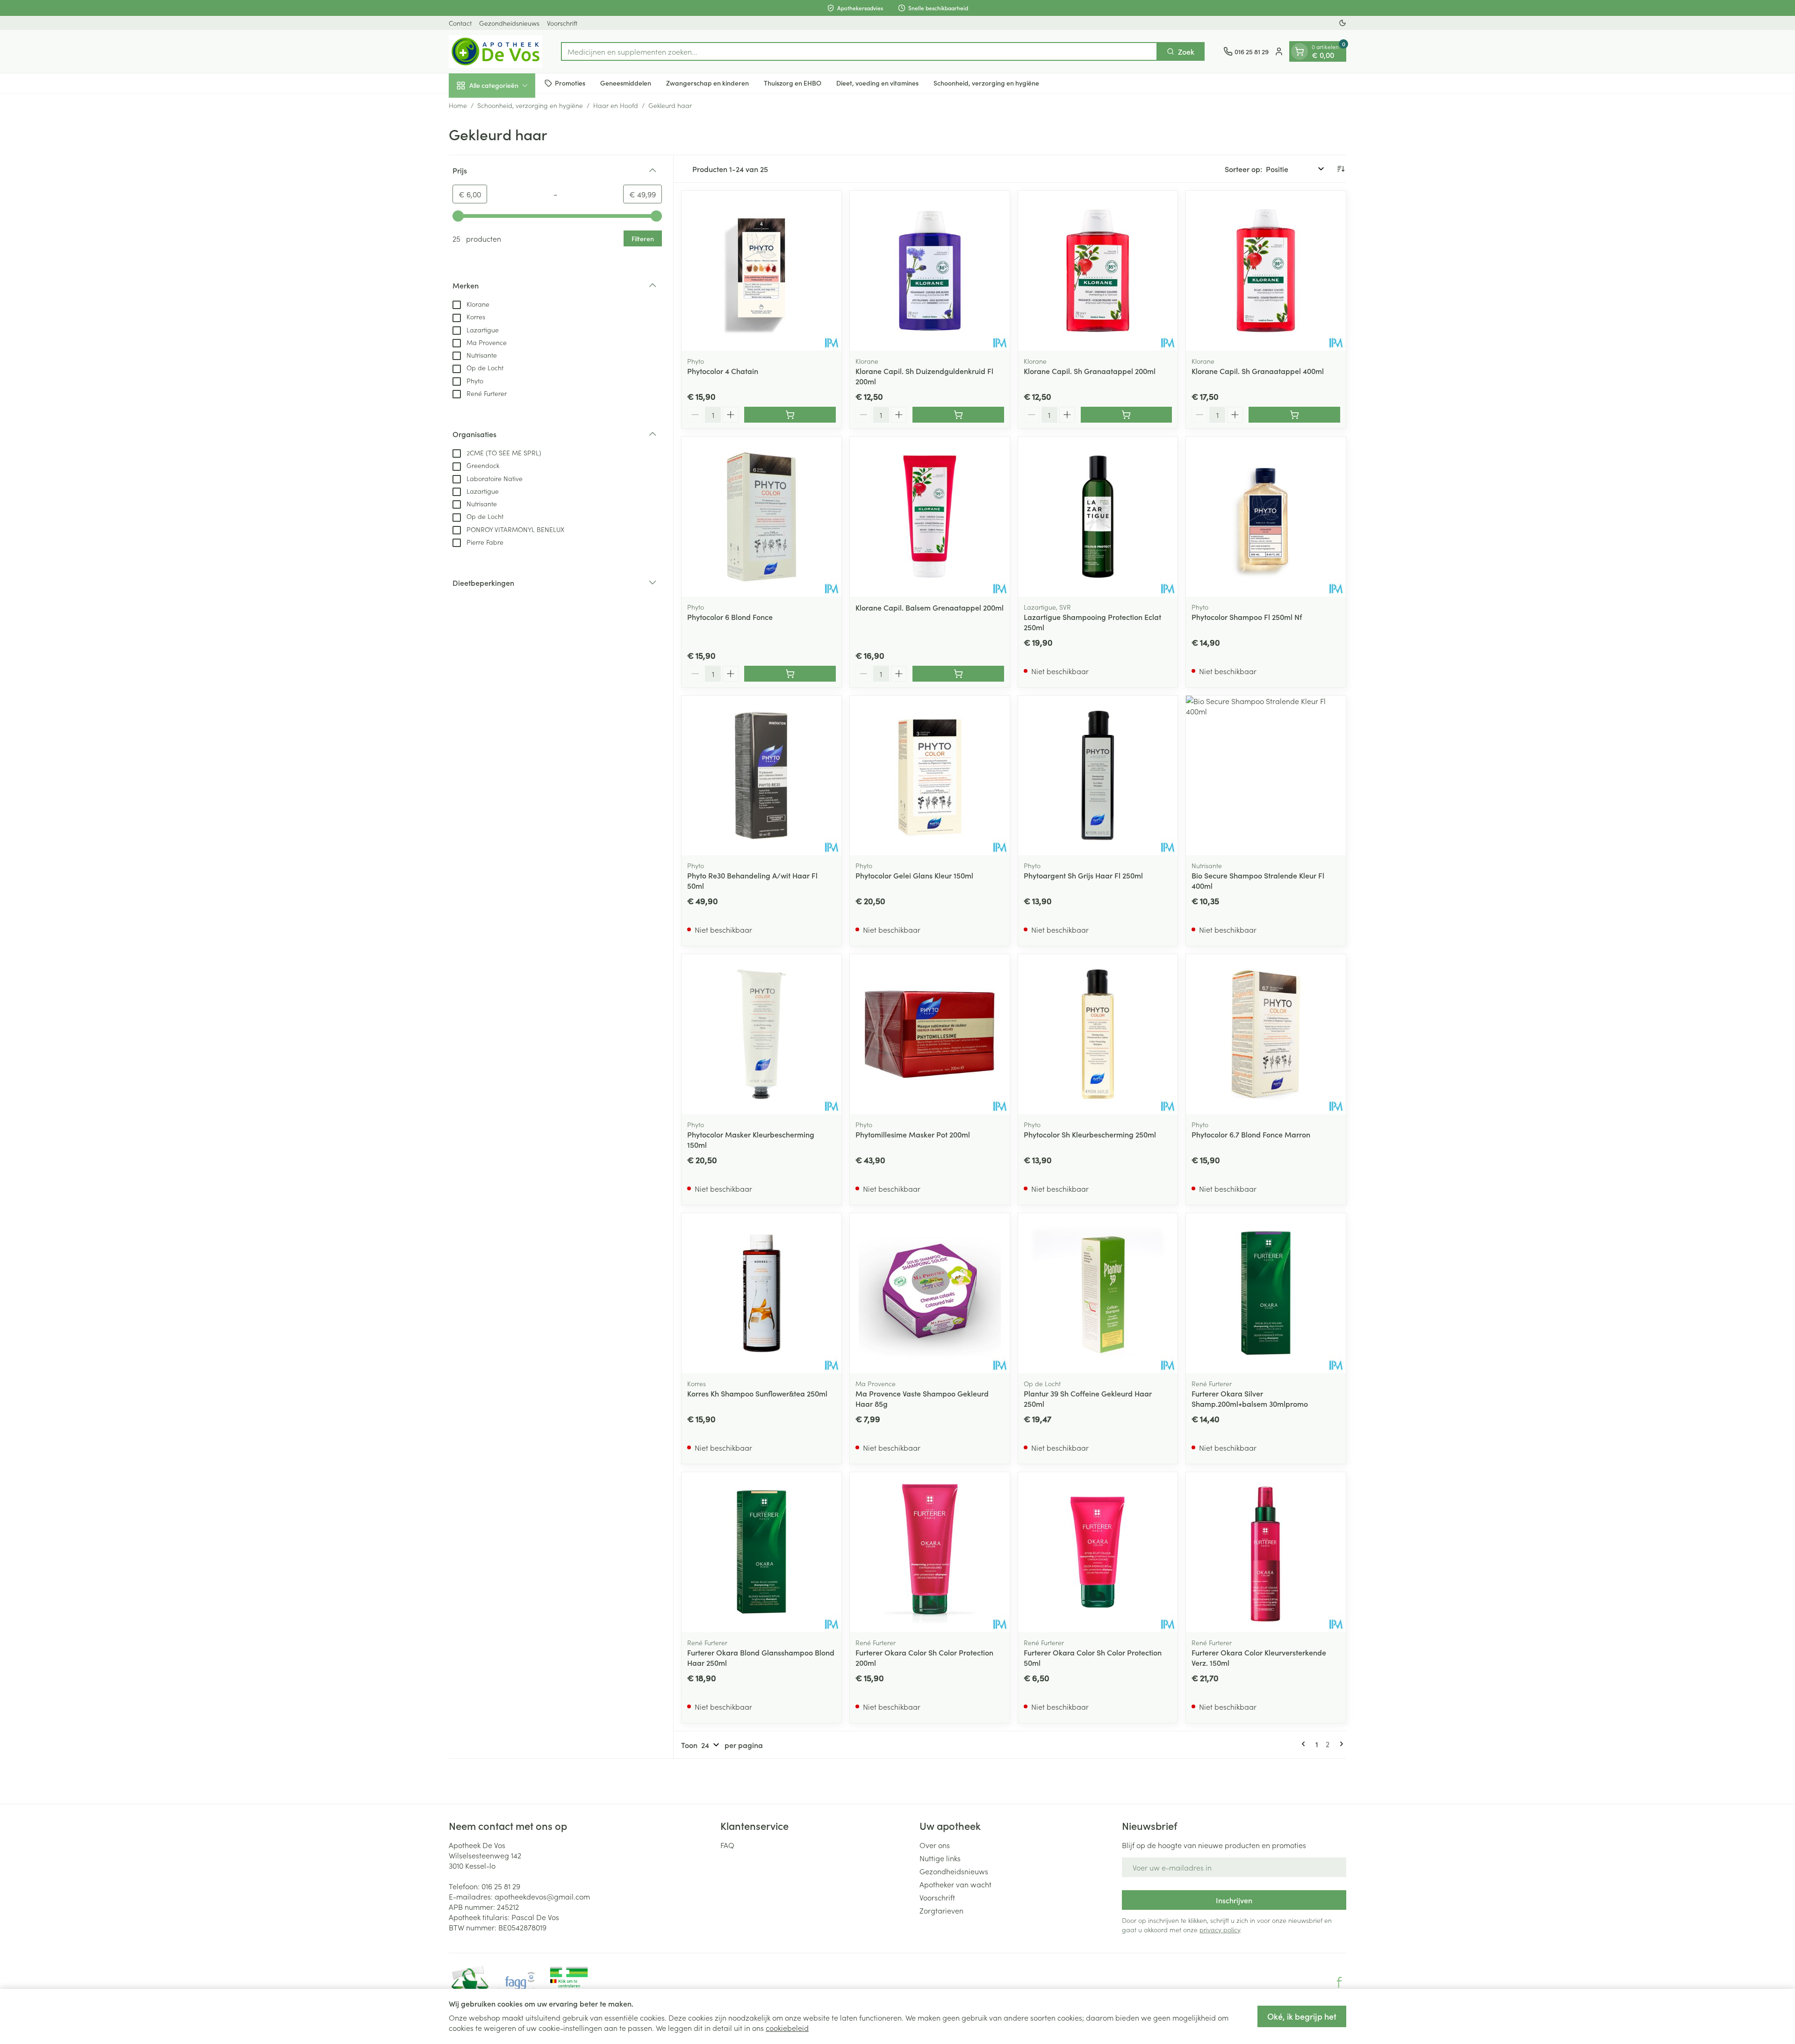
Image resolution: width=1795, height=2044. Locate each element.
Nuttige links (940, 1858)
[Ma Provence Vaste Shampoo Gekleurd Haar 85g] (930, 1293)
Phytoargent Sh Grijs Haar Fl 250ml (1083, 875)
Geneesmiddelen (626, 83)
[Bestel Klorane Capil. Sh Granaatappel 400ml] (1294, 415)
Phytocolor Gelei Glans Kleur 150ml (914, 875)
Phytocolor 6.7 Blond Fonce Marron (1251, 1134)
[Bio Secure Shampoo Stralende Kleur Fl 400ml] (1266, 776)
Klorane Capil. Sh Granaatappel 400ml (1258, 371)
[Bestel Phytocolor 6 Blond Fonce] (790, 674)
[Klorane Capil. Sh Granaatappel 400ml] (1266, 271)
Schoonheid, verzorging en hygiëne (986, 83)
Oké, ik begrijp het (1302, 2016)
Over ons (935, 1845)
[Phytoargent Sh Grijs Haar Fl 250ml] (1098, 776)
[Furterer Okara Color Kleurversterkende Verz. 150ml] (1266, 1552)
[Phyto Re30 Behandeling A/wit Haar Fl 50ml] (761, 776)
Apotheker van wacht (955, 1884)
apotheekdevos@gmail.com (542, 1896)
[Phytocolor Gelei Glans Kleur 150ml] (930, 776)
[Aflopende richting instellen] (1341, 169)
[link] (1305, 1744)
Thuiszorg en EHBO (793, 83)
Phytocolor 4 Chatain (723, 371)
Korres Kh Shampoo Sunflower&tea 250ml (757, 1393)
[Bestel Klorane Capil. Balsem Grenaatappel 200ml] (958, 674)
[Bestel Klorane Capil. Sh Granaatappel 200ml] (1127, 415)
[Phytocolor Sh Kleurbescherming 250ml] (1098, 1034)
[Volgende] (1340, 1744)
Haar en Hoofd (616, 105)
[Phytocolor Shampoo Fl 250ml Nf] (1266, 517)
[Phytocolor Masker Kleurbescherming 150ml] (761, 1034)
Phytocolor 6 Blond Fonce (730, 617)
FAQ (727, 1845)
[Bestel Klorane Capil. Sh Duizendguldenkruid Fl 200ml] (958, 415)
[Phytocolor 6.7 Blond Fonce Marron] (1266, 1034)
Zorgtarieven (941, 1910)
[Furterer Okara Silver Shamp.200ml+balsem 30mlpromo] (1266, 1293)
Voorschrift (562, 23)
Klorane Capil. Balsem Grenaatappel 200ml (930, 607)
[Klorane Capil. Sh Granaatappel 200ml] (1098, 271)
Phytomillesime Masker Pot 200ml (913, 1134)
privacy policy (1220, 1929)
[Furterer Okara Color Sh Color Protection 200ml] (930, 1552)
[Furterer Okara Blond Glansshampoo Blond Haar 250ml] (761, 1552)
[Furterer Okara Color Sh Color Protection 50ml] (1098, 1552)
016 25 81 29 (501, 1886)
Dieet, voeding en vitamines (877, 83)
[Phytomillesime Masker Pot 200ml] (930, 1034)
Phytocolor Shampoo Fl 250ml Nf (1247, 617)
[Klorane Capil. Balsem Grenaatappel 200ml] (930, 517)
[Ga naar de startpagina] (495, 51)
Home (458, 105)
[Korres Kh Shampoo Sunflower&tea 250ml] (761, 1293)
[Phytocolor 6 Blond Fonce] (761, 517)
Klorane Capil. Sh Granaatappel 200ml (1090, 371)
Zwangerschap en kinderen (707, 83)
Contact (460, 23)
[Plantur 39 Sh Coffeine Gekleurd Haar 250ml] (1098, 1293)
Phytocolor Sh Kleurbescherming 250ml (1090, 1134)
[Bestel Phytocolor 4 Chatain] (790, 415)
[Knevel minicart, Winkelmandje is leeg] (1300, 51)
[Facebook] (1339, 1982)
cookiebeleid (787, 2028)
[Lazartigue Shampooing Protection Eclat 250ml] (1098, 517)
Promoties (570, 83)
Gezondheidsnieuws (509, 23)
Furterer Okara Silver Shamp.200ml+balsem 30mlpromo (1250, 1398)
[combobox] (859, 51)
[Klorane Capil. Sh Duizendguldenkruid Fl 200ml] (930, 271)
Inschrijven (1234, 1900)
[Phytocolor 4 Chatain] (761, 271)
